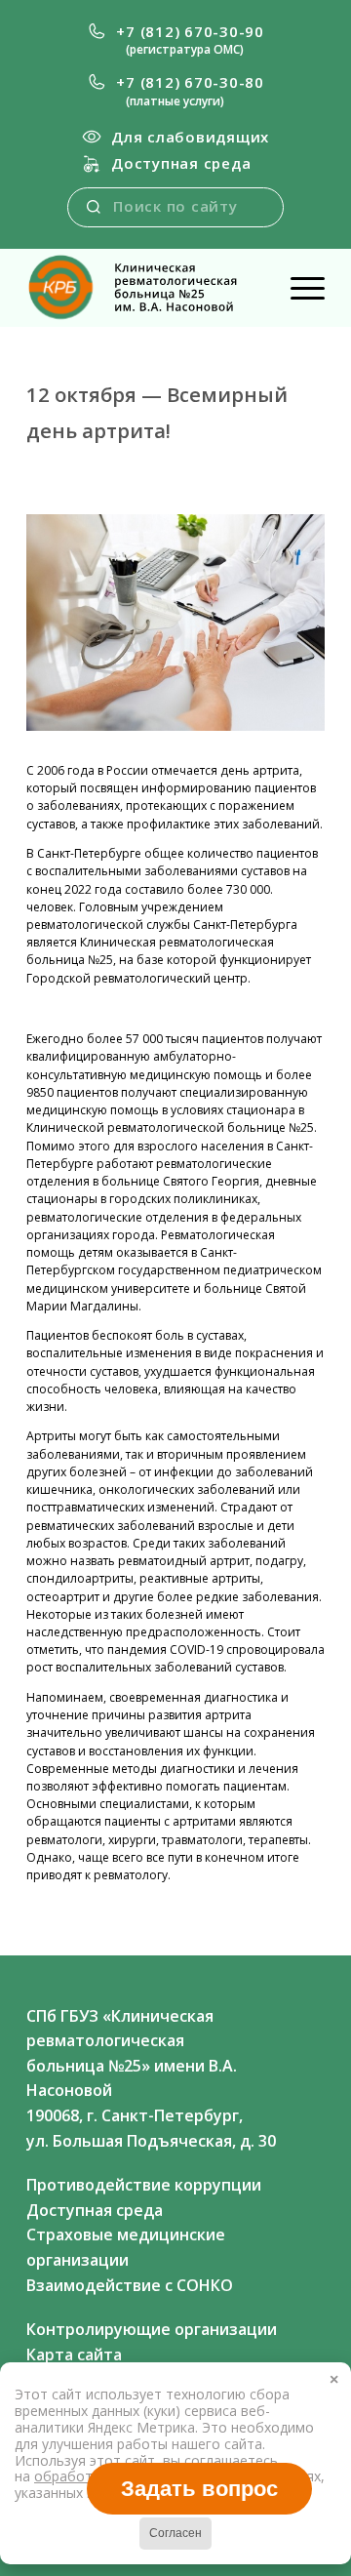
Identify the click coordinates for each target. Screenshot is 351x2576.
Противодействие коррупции (144, 2185)
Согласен (175, 2533)
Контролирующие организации (152, 2329)
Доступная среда (181, 163)
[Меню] (298, 288)
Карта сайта (74, 2355)
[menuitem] (175, 40)
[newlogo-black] (146, 288)
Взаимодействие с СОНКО (130, 2285)
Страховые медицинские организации (126, 2247)
